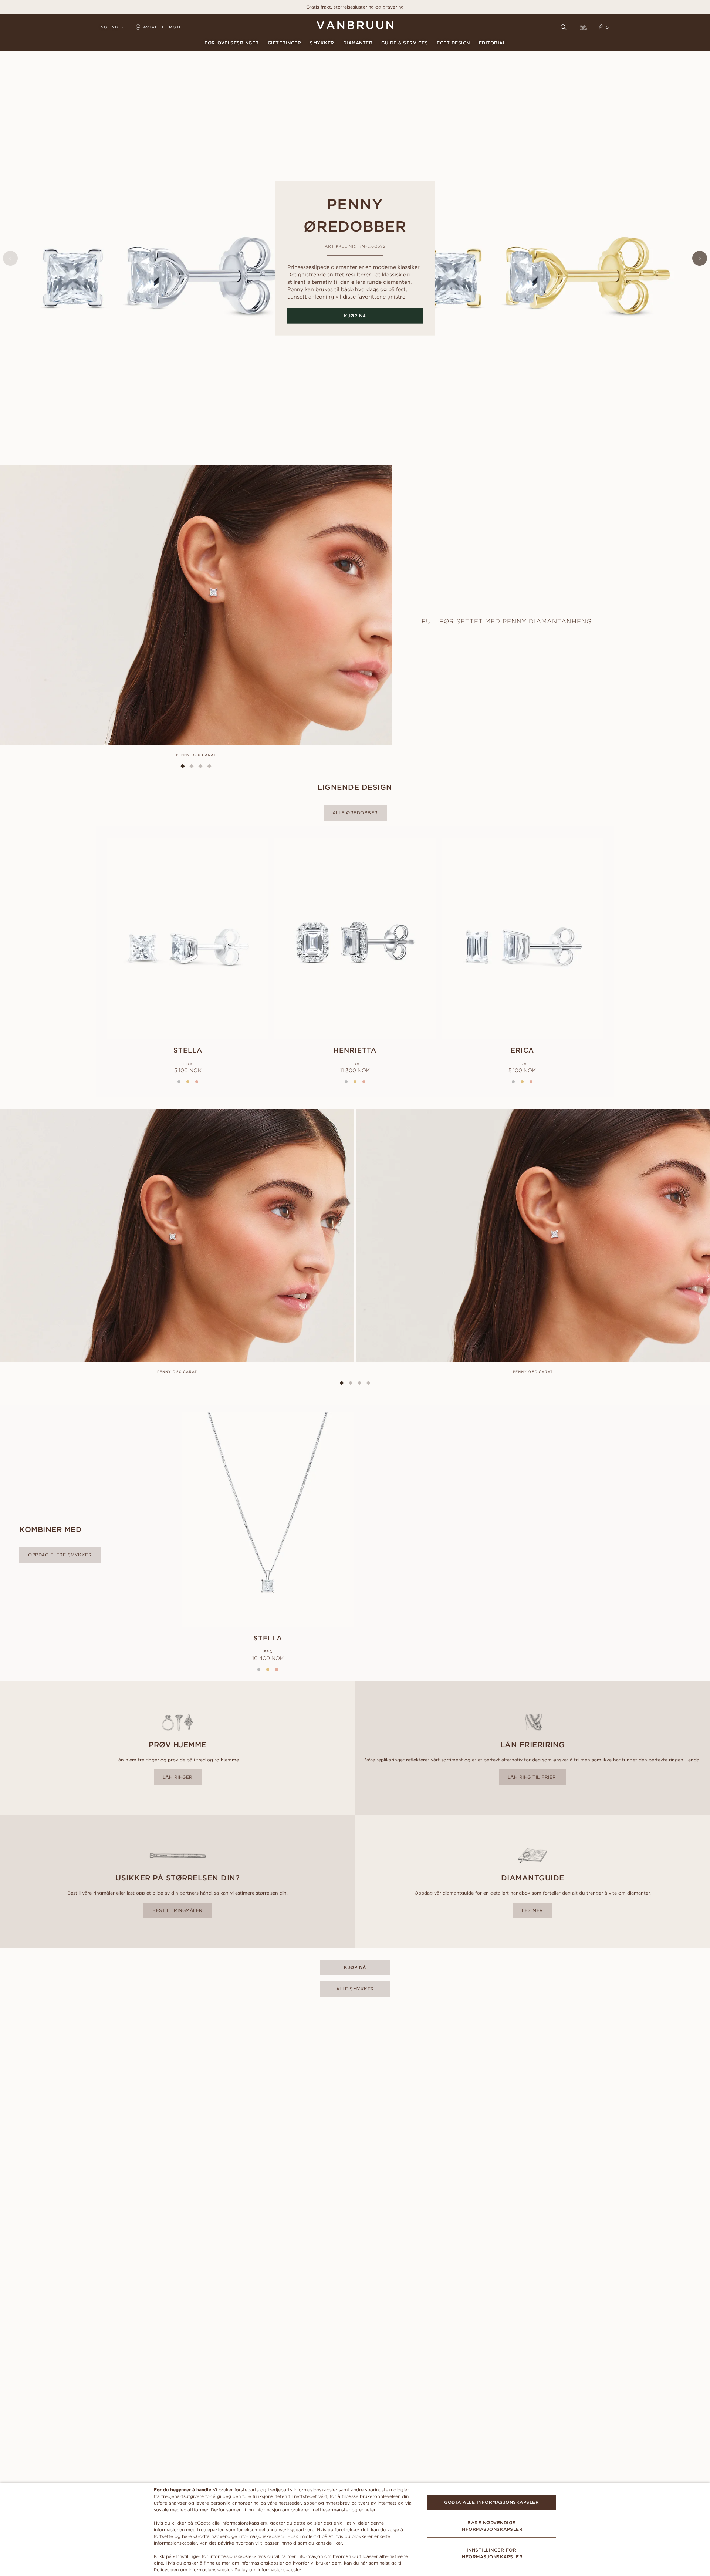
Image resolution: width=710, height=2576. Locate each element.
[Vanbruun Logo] (355, 25)
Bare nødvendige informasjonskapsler (492, 2526)
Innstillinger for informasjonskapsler (492, 2553)
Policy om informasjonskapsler (268, 2570)
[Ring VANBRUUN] (584, 27)
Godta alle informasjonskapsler (491, 2502)
